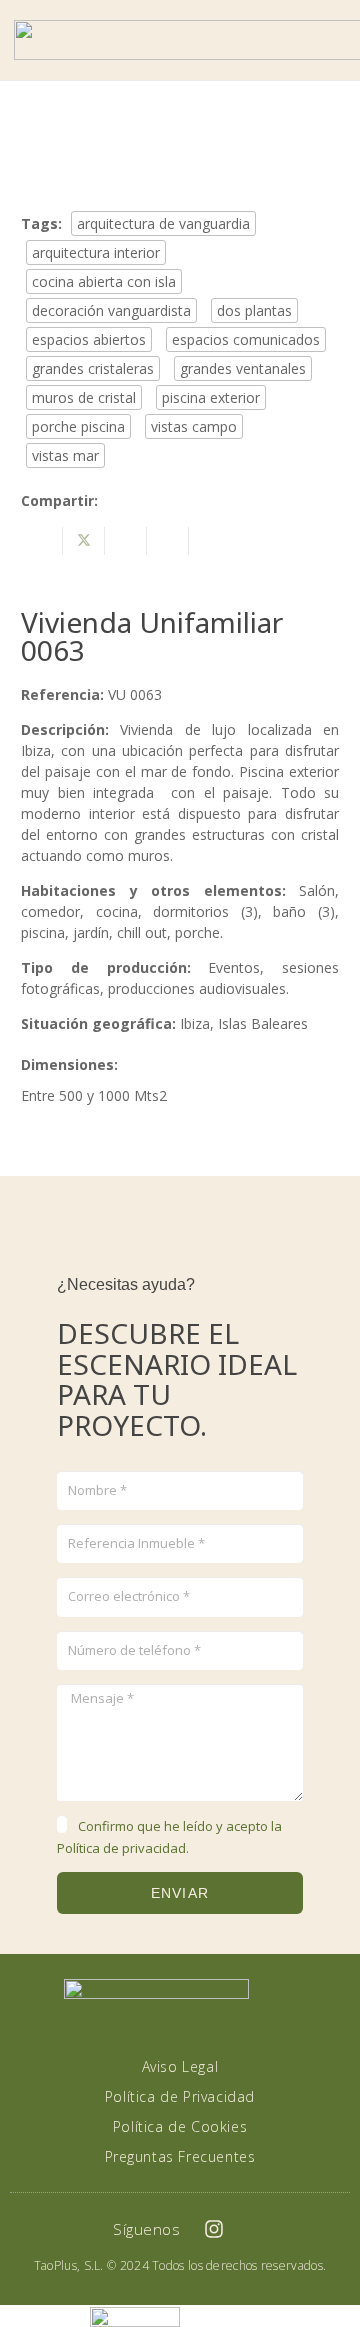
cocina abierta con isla (104, 281)
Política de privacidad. (123, 1848)
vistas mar (65, 455)
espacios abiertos (89, 339)
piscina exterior (211, 397)
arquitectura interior (96, 252)
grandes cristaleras (93, 368)
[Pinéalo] (168, 541)
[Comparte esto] (42, 541)
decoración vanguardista (111, 310)
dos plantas (254, 310)
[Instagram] (214, 2229)
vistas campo (194, 426)
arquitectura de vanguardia (163, 223)
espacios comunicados (246, 339)
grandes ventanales (243, 368)
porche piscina (78, 426)
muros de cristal (84, 397)
